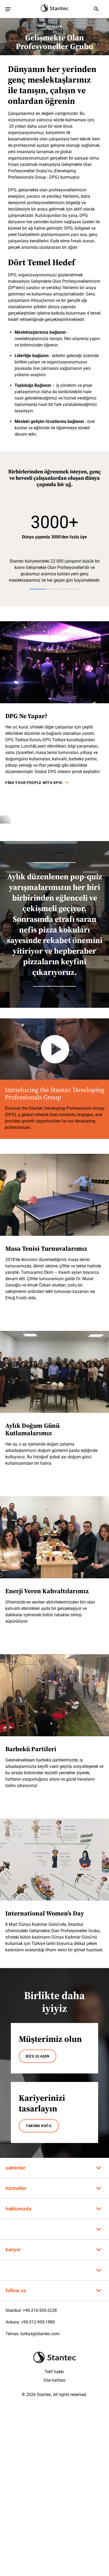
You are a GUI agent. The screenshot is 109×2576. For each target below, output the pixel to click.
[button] (55, 525)
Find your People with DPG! (34, 783)
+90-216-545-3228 (40, 2310)
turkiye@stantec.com (40, 2334)
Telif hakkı (54, 2372)
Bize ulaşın (38, 2056)
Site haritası (54, 2380)
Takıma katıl (39, 2126)
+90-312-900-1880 (38, 2322)
